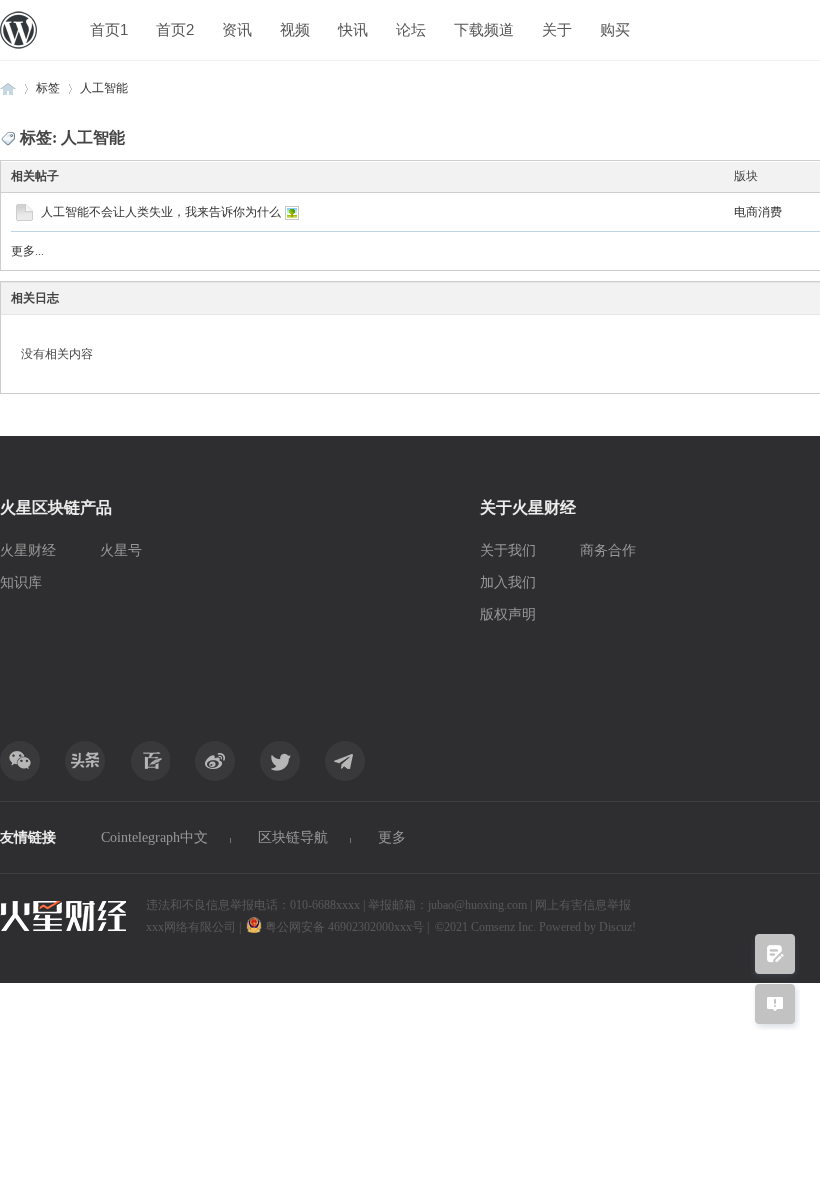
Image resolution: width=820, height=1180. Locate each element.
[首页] (8, 88)
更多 (392, 837)
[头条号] (85, 761)
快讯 (353, 29)
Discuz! (617, 927)
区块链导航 (293, 837)
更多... (27, 251)
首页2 (175, 29)
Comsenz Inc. (505, 927)
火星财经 (28, 550)
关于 (557, 29)
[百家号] (150, 761)
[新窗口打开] (24, 217)
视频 (295, 29)
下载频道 (484, 29)
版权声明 (508, 614)
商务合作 (608, 550)
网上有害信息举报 (583, 905)
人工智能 (104, 88)
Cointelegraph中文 (154, 837)
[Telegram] (345, 761)
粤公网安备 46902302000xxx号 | (347, 927)
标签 (48, 88)
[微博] (215, 761)
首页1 (109, 29)
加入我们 (508, 582)
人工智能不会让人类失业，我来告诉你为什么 (161, 212)
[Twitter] (280, 761)
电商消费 (758, 212)
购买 (615, 29)
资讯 (237, 29)
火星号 (121, 550)
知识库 (21, 582)
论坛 (411, 29)
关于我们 (508, 550)
